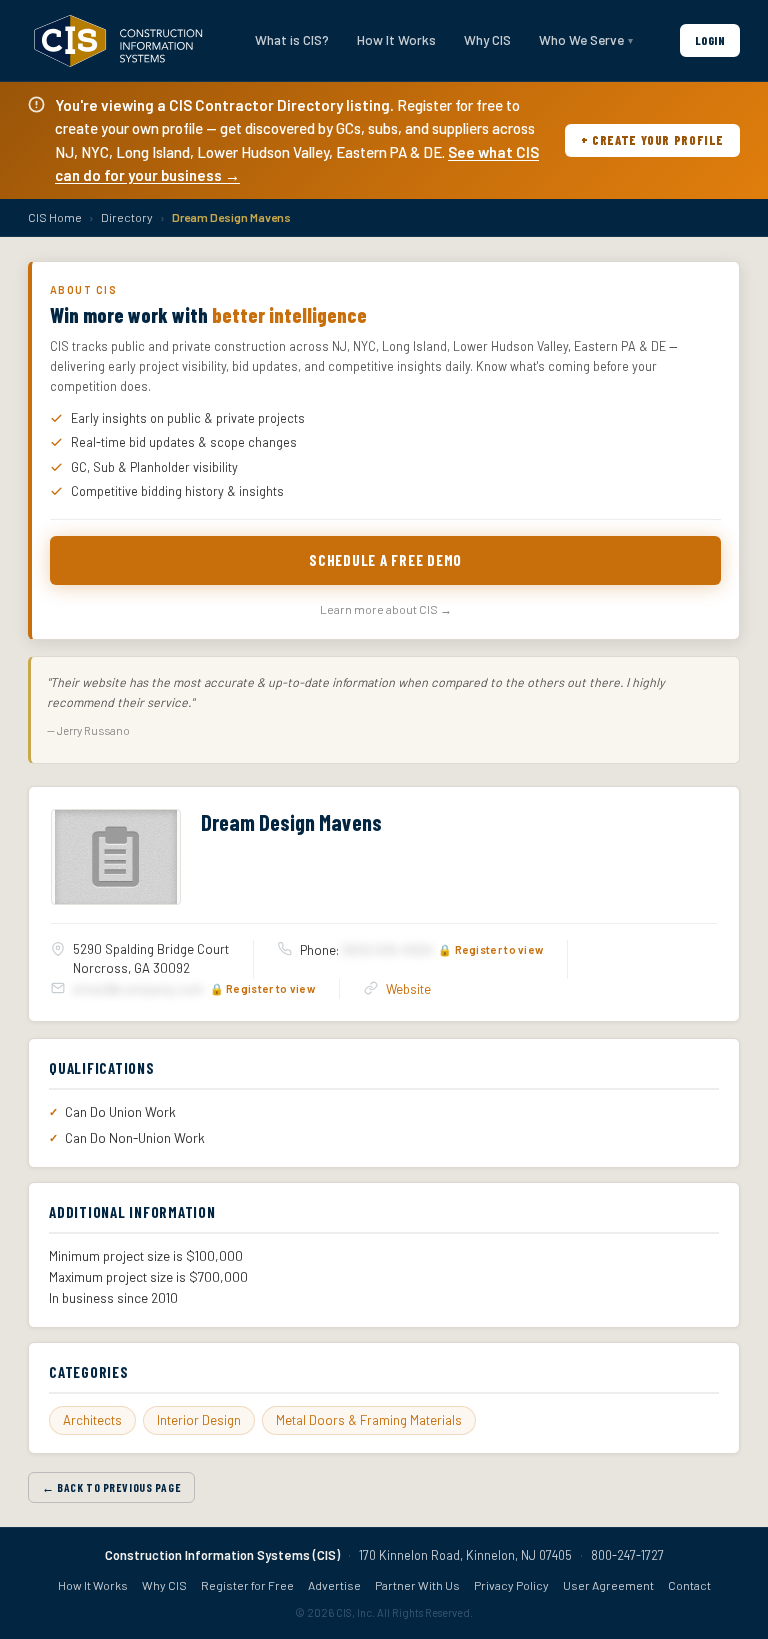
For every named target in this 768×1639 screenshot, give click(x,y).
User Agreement (608, 1585)
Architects (92, 1420)
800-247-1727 (627, 1555)
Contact (689, 1585)
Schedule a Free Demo (385, 560)
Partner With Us (417, 1585)
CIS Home (55, 217)
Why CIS (487, 39)
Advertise (334, 1585)
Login (710, 40)
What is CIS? (292, 39)
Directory (127, 217)
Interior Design (199, 1420)
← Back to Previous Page (111, 1487)
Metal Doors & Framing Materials (369, 1420)
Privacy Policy (511, 1585)
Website (408, 989)
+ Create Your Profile (652, 140)
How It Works (396, 39)
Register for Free (247, 1585)
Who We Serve (581, 39)
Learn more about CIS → (386, 609)
